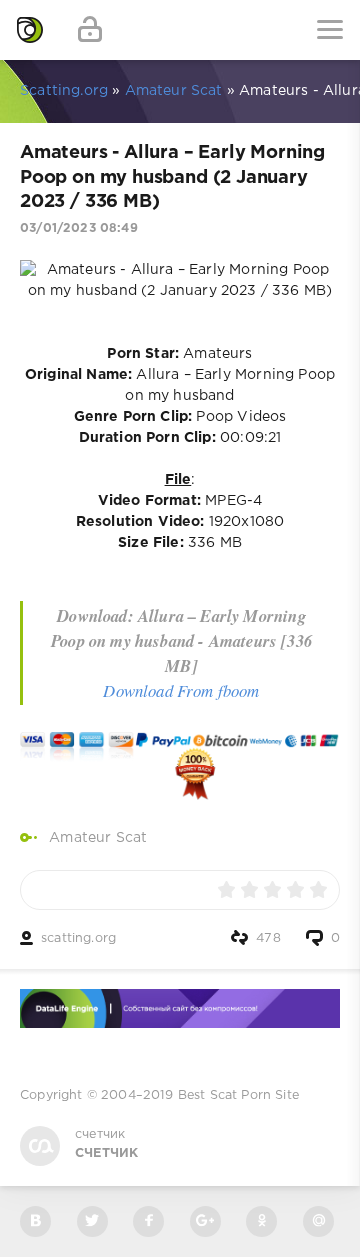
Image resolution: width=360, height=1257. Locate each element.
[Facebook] (148, 1221)
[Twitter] (92, 1221)
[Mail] (318, 1221)
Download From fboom (181, 690)
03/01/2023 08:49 (79, 228)
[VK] (35, 1221)
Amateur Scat (98, 838)
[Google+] (205, 1221)
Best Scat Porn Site (238, 1095)
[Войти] (90, 30)
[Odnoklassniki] (261, 1221)
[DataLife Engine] (30, 30)
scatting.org (78, 938)
